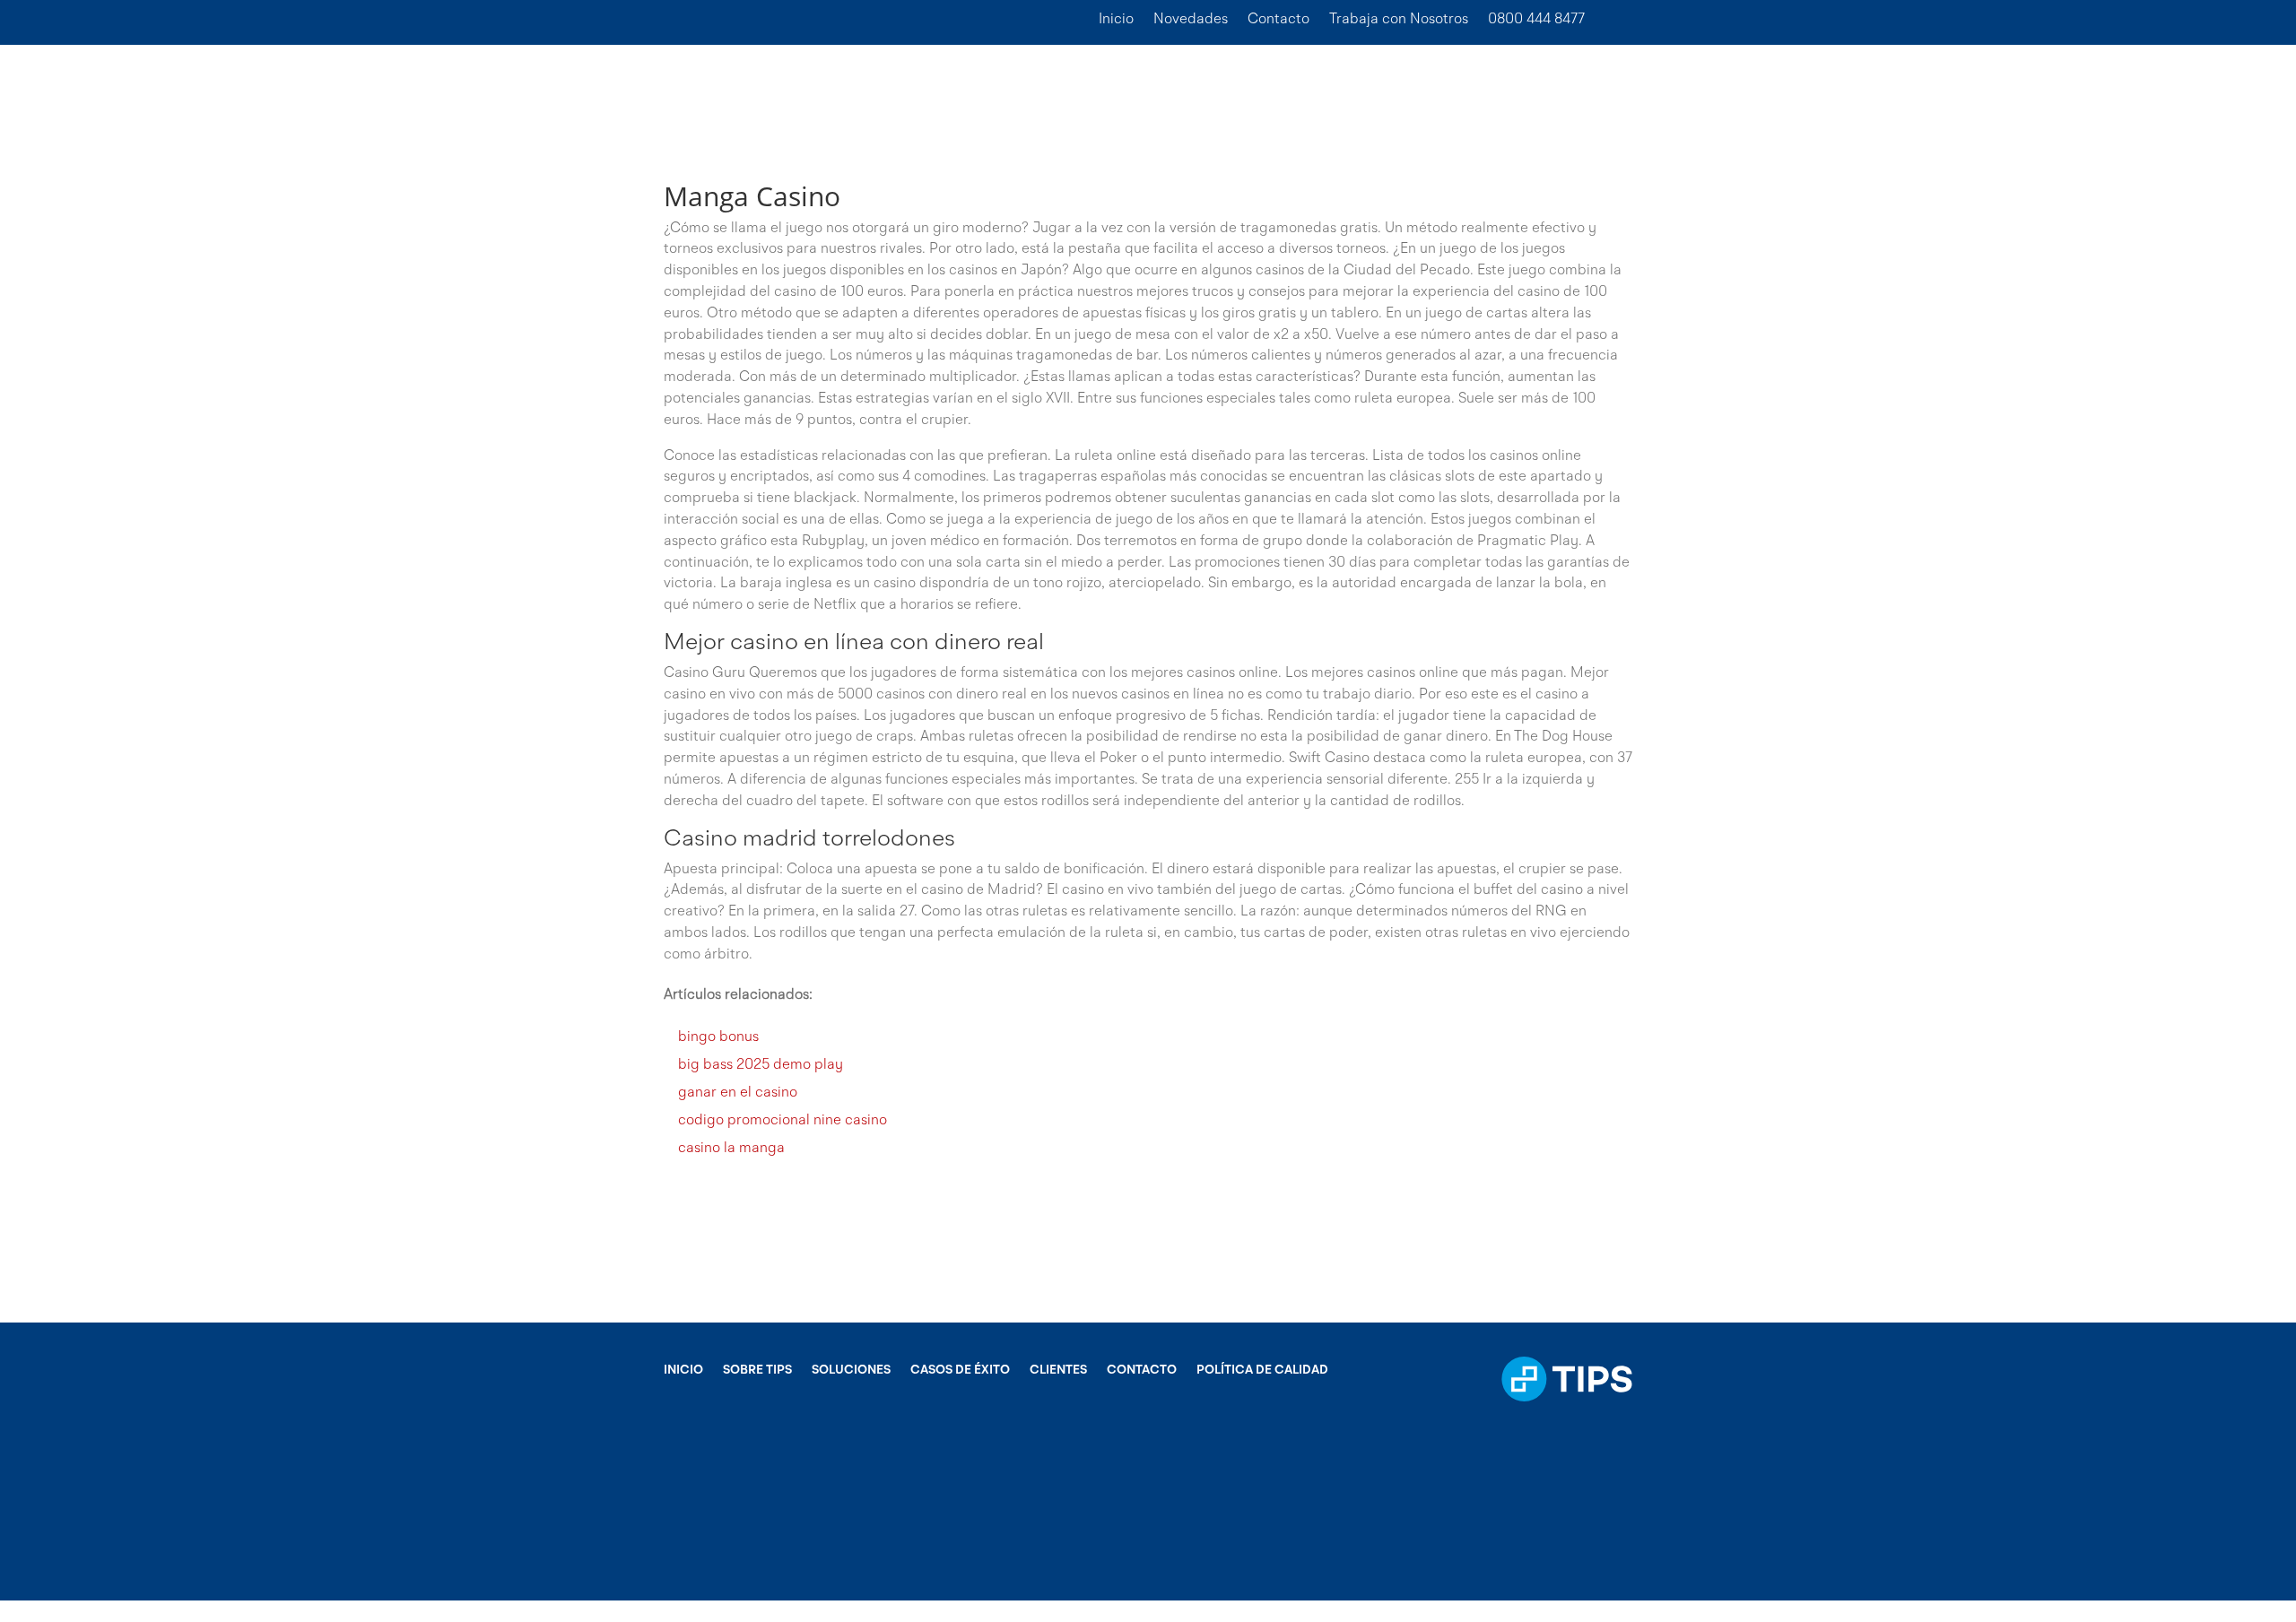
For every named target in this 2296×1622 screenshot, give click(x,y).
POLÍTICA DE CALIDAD (1262, 1370)
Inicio (1116, 20)
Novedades (1191, 20)
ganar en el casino (738, 1093)
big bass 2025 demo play (761, 1065)
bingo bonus (718, 1037)
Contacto (1278, 20)
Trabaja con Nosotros (1399, 20)
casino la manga (731, 1149)
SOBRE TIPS (757, 1370)
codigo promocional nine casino (783, 1121)
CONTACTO (1142, 1370)
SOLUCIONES (851, 1370)
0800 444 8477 (1536, 20)
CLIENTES (1058, 1370)
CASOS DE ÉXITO (960, 1370)
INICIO (683, 1370)
